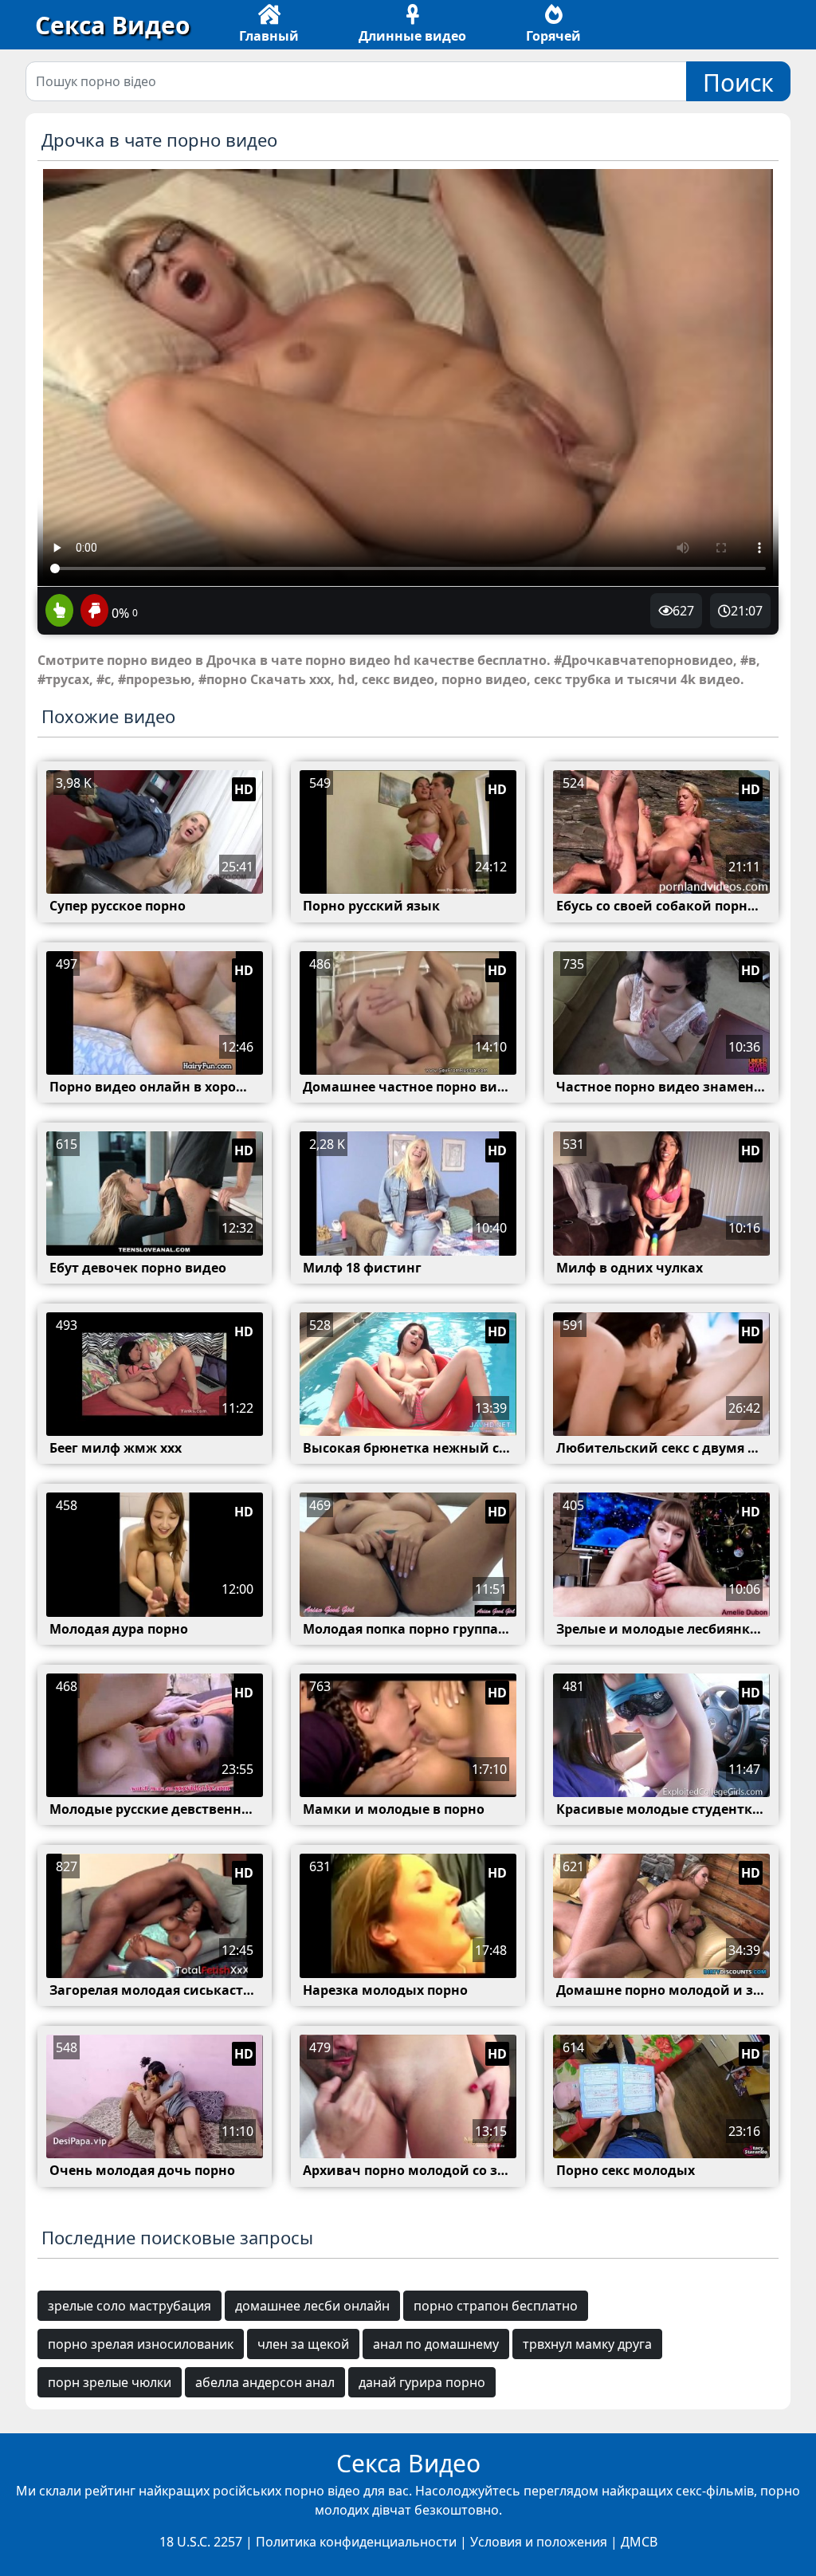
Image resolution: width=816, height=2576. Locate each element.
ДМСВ (639, 2542)
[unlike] (92, 612)
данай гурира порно (422, 2382)
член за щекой (303, 2344)
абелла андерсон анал (265, 2382)
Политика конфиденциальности (356, 2542)
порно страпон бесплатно (496, 2306)
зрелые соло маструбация (129, 2306)
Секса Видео (113, 25)
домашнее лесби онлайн (312, 2306)
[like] (59, 612)
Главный (269, 36)
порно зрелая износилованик (141, 2344)
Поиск (738, 83)
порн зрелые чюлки (110, 2382)
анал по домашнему (436, 2344)
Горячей (553, 36)
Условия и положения (539, 2542)
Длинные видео (412, 36)
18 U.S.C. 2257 (201, 2542)
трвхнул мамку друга (587, 2344)
